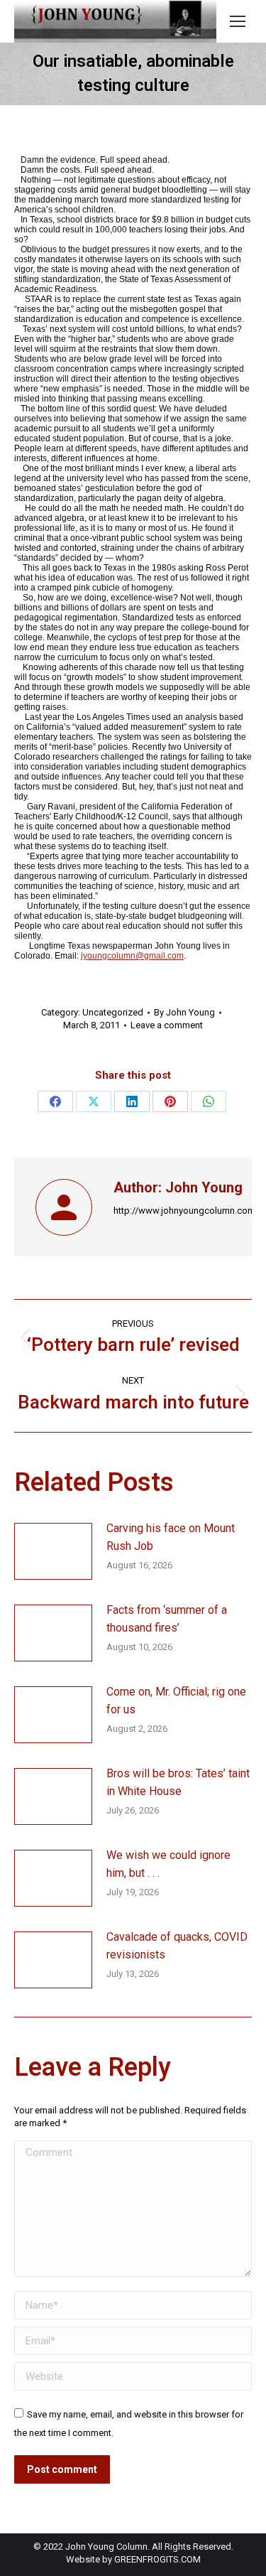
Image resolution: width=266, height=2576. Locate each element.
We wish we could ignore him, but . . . (168, 1864)
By (184, 1012)
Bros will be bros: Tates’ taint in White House (178, 1783)
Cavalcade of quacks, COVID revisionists (177, 1946)
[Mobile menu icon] (238, 21)
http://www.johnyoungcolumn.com (184, 1211)
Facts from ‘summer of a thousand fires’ (167, 1619)
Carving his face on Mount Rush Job (171, 1537)
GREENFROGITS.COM (157, 2559)
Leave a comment (167, 1025)
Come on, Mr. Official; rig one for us (176, 1701)
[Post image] (53, 1551)
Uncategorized (113, 1012)
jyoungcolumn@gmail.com (132, 956)
